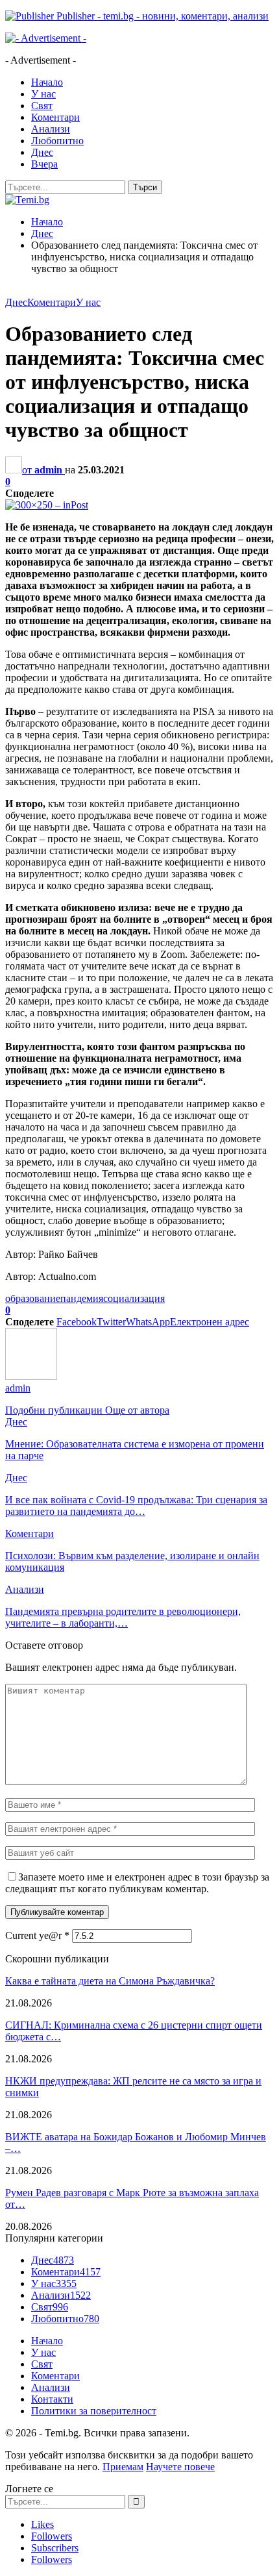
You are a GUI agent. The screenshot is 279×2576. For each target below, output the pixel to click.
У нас (43, 94)
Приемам (123, 2467)
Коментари (55, 117)
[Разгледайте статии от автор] (31, 1376)
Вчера (44, 164)
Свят (42, 106)
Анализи (51, 129)
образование (33, 1298)
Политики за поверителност (94, 2411)
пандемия (82, 1298)
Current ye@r (37, 1935)
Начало (47, 82)
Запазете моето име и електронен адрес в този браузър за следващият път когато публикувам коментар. (137, 1883)
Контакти (52, 2399)
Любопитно (57, 141)
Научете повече (180, 2467)
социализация (134, 1298)
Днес (42, 152)
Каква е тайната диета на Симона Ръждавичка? (110, 1981)
